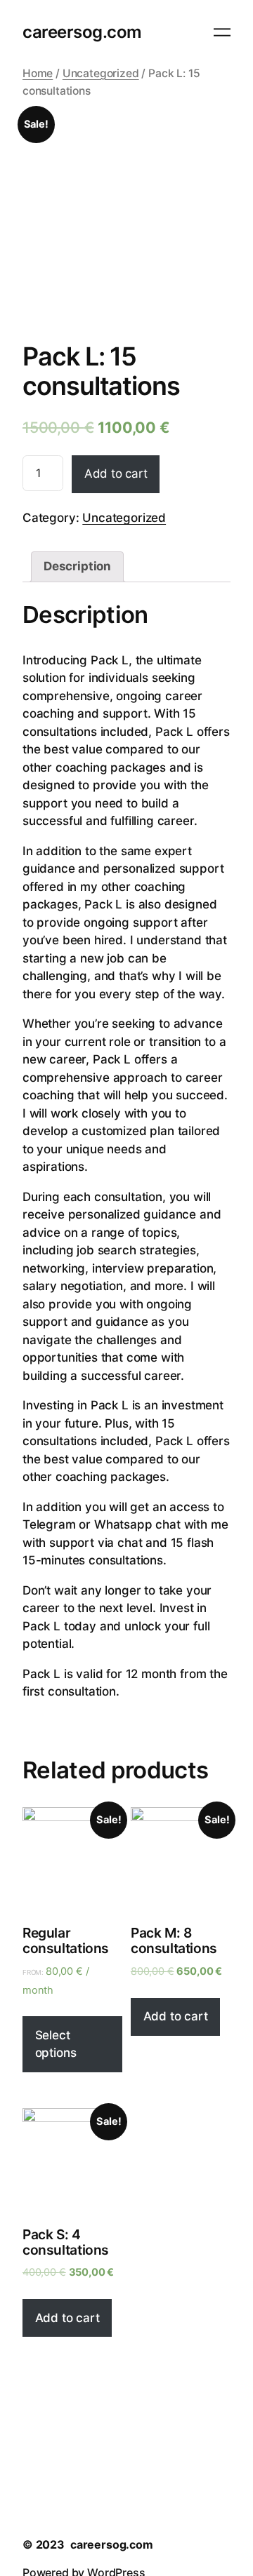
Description (77, 566)
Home (38, 73)
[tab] (77, 567)
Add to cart (116, 474)
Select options (56, 2044)
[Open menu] (222, 32)
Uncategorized (101, 73)
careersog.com (82, 32)
